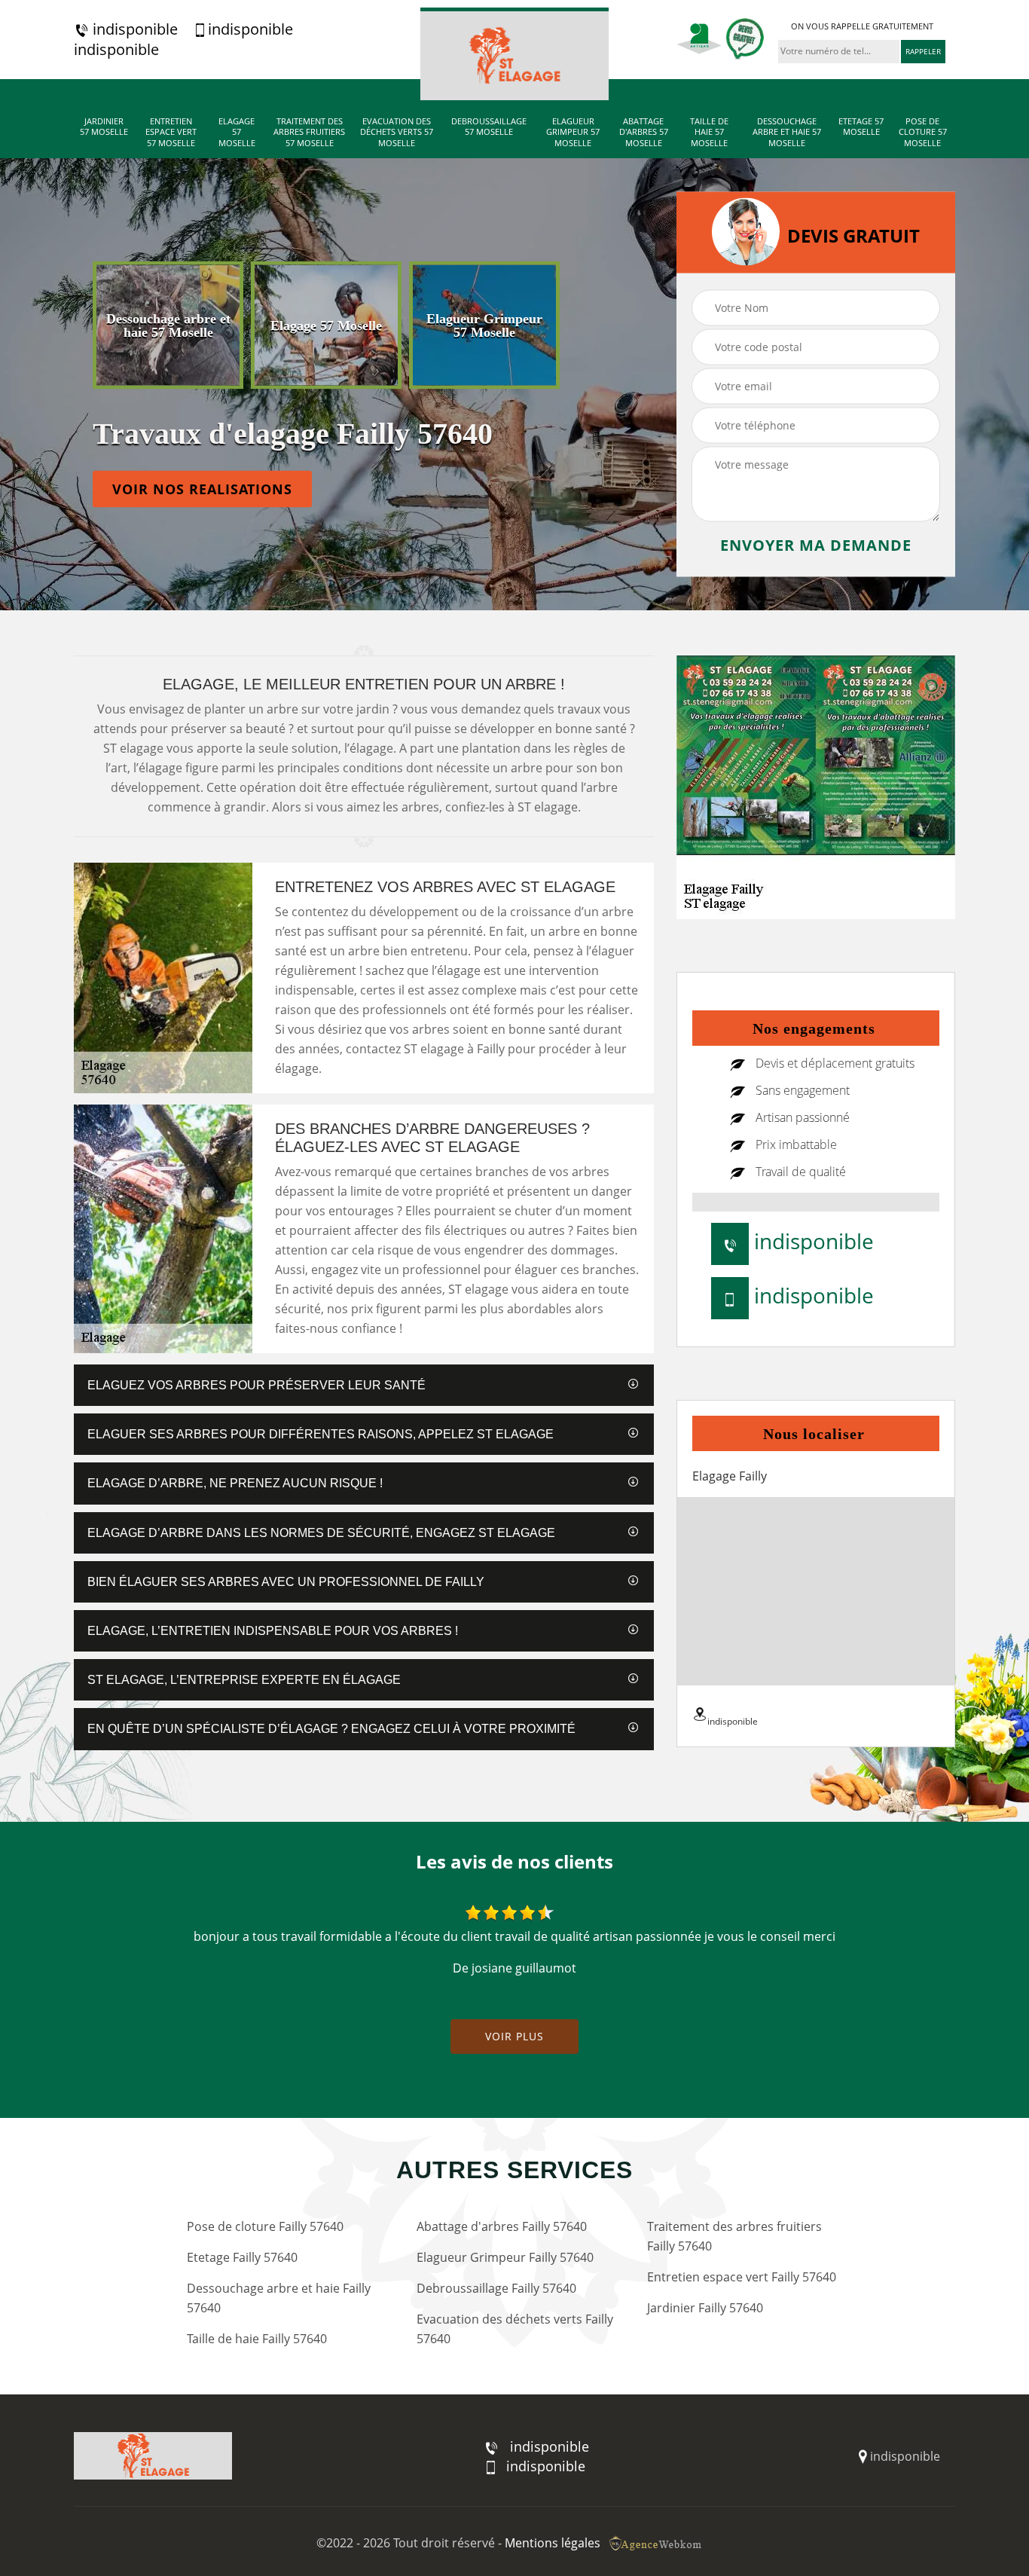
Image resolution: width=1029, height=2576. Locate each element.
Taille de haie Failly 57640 (257, 2339)
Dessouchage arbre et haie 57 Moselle (787, 132)
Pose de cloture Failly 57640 (265, 2226)
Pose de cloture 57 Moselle (923, 132)
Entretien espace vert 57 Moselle (171, 132)
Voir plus (514, 2036)
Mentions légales (553, 2543)
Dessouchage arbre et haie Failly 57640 (279, 2298)
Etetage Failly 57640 (242, 2257)
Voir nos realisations (202, 489)
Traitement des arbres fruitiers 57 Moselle (309, 132)
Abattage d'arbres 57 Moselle (644, 132)
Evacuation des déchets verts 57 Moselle (397, 132)
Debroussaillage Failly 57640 (496, 2288)
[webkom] (657, 2543)
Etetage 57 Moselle (861, 127)
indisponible (133, 29)
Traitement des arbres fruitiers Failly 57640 (734, 2236)
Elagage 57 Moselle (237, 132)
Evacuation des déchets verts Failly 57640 (515, 2329)
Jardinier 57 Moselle (104, 127)
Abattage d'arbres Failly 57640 (502, 2226)
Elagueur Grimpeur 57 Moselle (573, 132)
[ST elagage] (514, 54)
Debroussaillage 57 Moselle (489, 127)
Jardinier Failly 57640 (705, 2308)
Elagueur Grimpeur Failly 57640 (505, 2257)
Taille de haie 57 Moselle (709, 132)
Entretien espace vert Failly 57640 (742, 2277)
